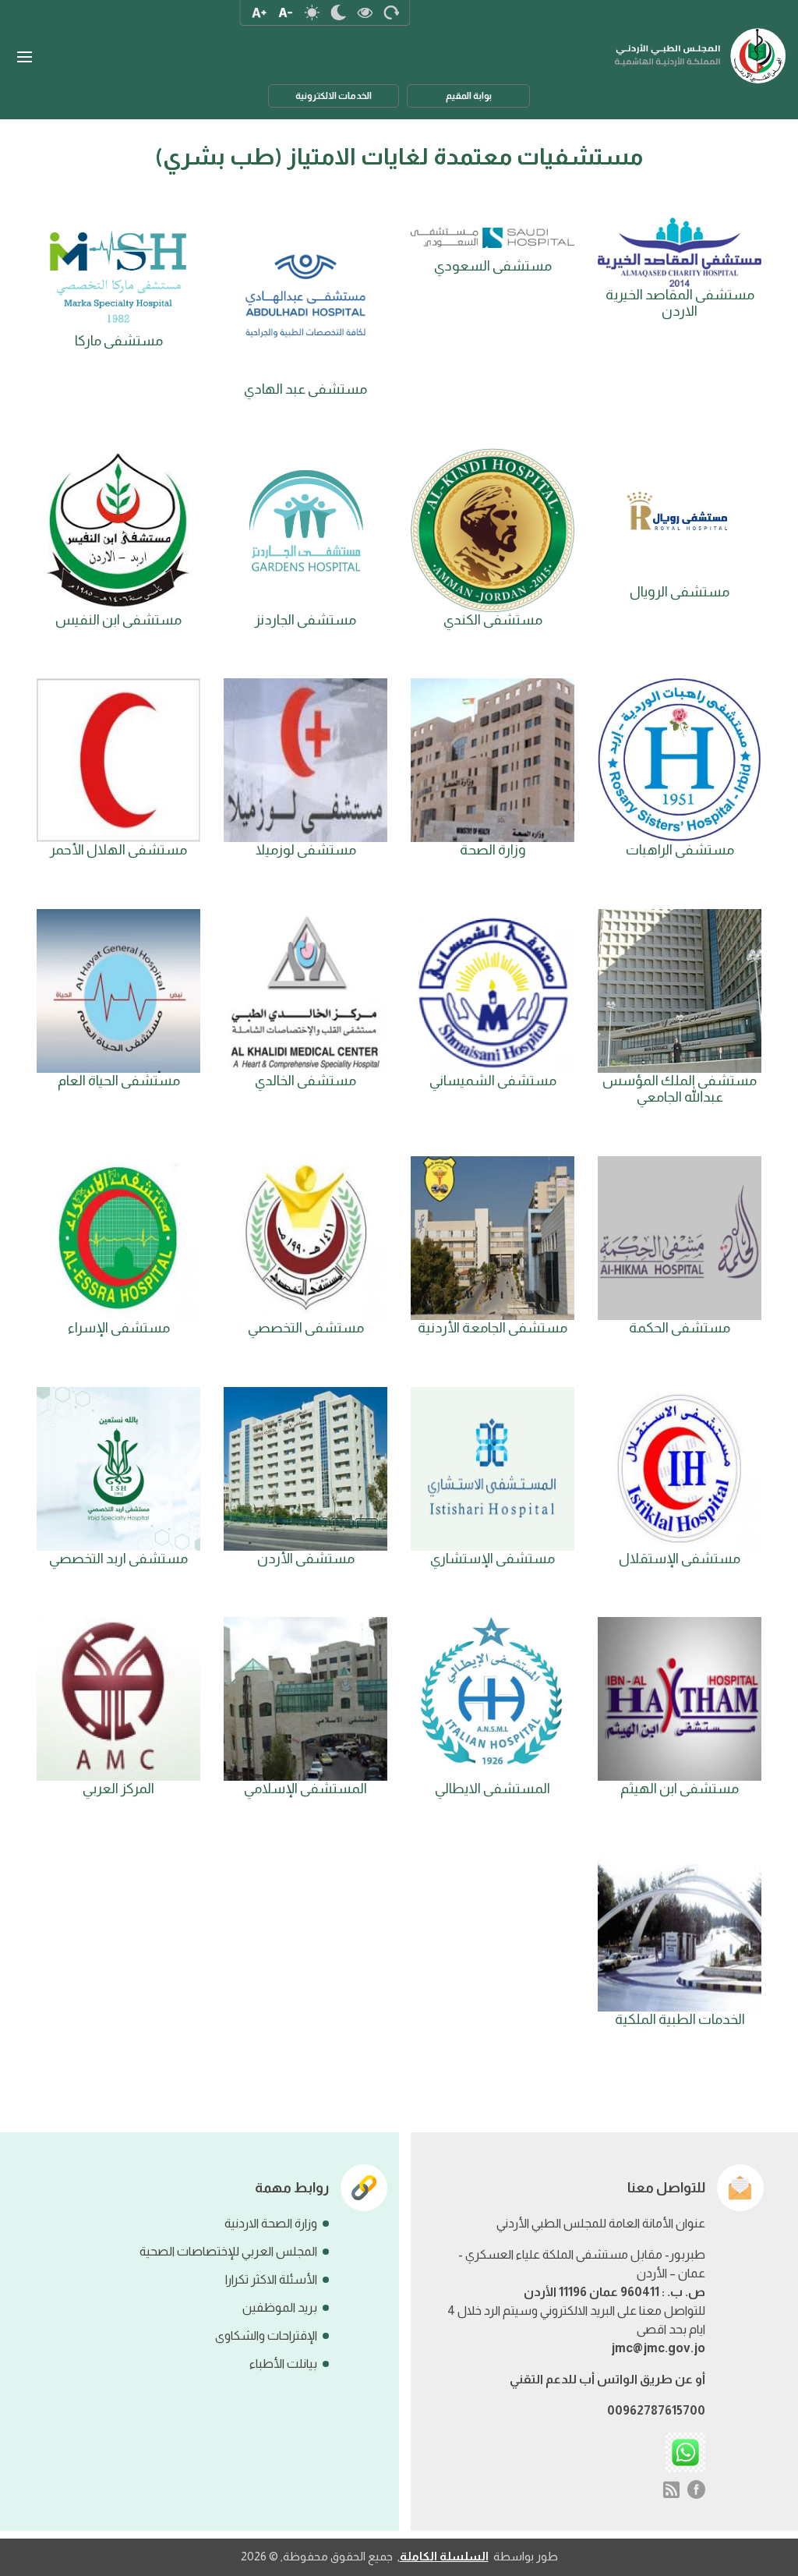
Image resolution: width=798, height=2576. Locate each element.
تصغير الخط (285, 12)
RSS (671, 2489)
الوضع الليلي (338, 12)
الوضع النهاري (312, 12)
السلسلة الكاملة (444, 2556)
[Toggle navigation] (24, 57)
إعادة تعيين (391, 12)
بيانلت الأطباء (283, 2364)
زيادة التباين (365, 12)
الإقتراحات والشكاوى (266, 2335)
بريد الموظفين (280, 2307)
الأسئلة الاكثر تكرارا (271, 2279)
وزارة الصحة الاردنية (271, 2223)
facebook (697, 2489)
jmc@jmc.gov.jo (658, 2348)
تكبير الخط (259, 12)
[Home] (701, 48)
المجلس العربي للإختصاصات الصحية (228, 2251)
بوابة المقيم (469, 96)
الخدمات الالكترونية (334, 96)
